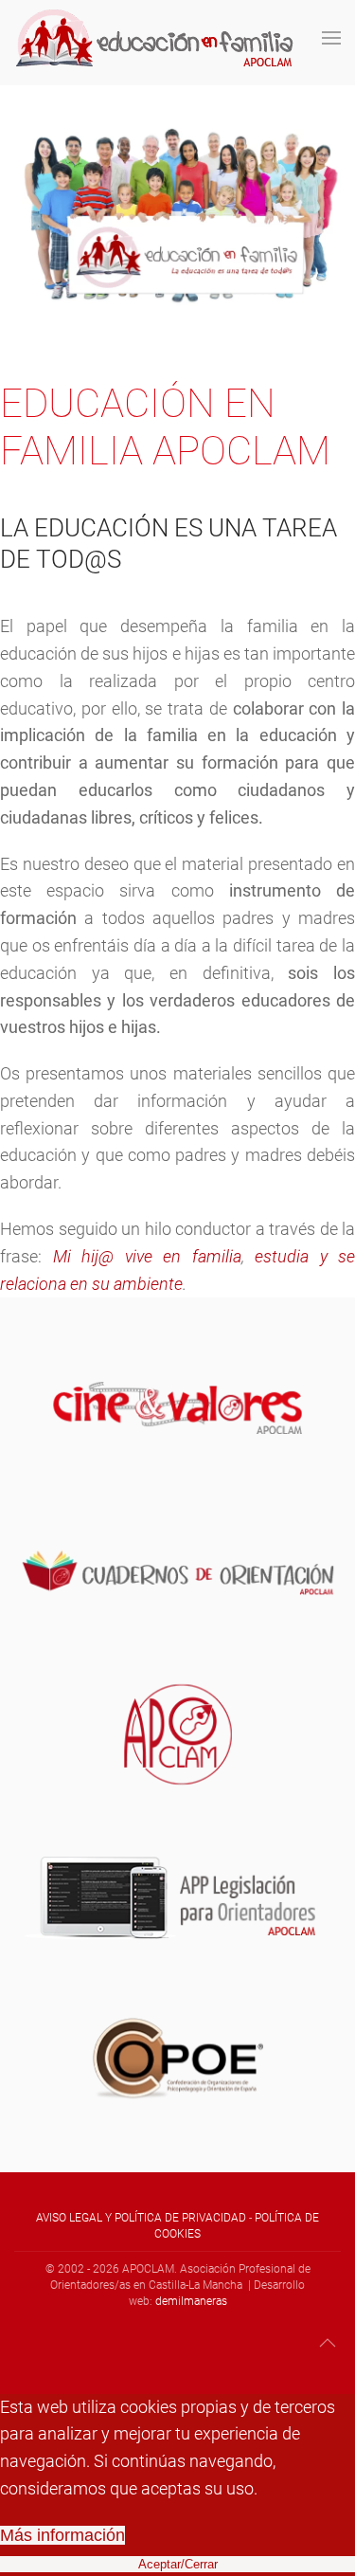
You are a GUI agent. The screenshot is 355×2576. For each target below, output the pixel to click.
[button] (331, 38)
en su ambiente (126, 1284)
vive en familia (183, 1256)
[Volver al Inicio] (156, 38)
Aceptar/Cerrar (178, 2564)
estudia (282, 1256)
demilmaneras (191, 2301)
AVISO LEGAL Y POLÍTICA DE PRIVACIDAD (141, 2218)
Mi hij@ (84, 1256)
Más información (62, 2535)
